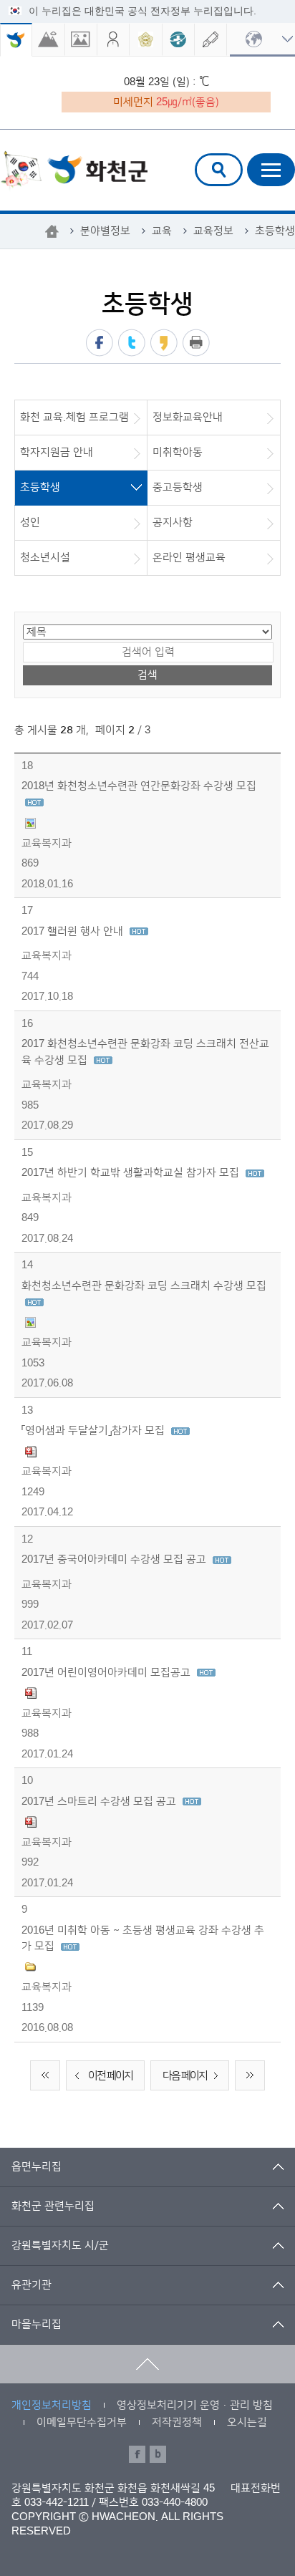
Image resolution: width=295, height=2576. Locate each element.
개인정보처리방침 (52, 2405)
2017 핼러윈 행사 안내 (74, 931)
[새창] (48, 40)
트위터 (132, 343)
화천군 (74, 171)
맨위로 (147, 2364)
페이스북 (100, 343)
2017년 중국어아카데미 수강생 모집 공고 (115, 1559)
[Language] (262, 40)
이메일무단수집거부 (82, 2422)
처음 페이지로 (45, 2075)
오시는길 (247, 2422)
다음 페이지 (185, 2076)
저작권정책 (177, 2422)
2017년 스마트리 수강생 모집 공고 (100, 1801)
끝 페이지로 (250, 2075)
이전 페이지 (110, 2076)
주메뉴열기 (271, 170)
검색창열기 (219, 170)
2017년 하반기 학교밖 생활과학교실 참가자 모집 (132, 1173)
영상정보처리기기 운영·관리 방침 (195, 2405)
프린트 (196, 343)
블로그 (158, 2454)
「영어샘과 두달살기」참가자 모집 (95, 1431)
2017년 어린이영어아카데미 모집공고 (107, 1673)
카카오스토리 (164, 343)
